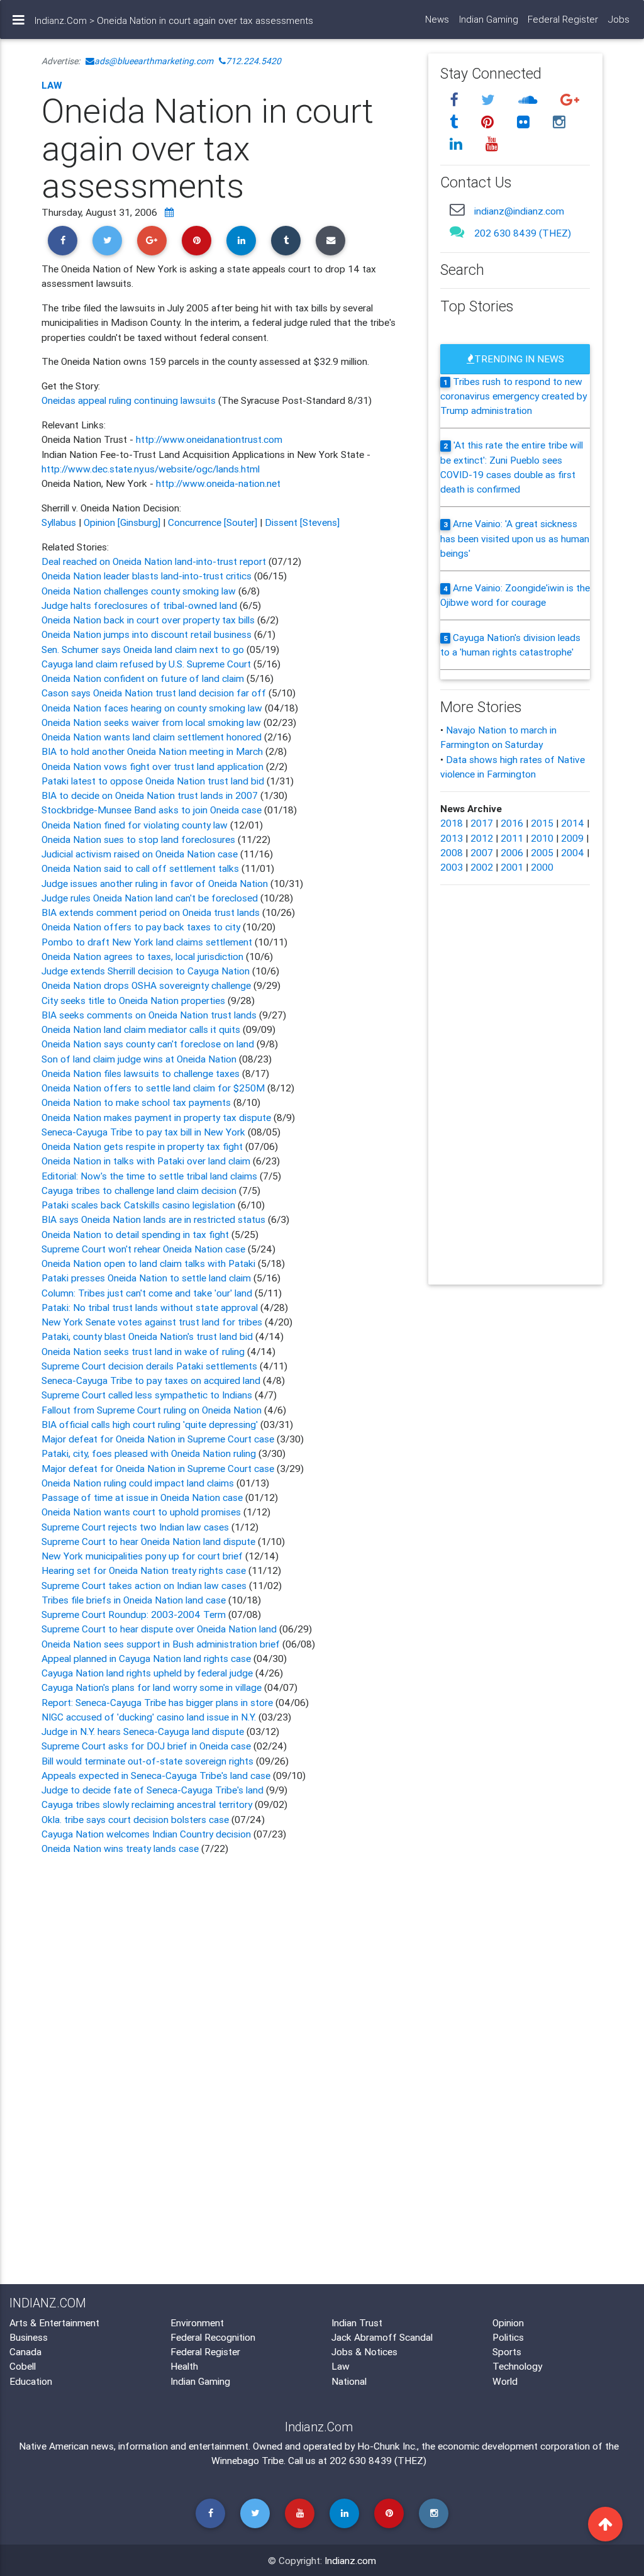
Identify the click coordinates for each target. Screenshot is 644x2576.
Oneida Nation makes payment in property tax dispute (158, 1117)
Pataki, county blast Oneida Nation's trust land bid (148, 1336)
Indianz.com (350, 2560)
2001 (512, 867)
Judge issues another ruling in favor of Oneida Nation (156, 883)
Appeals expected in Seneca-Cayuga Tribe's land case (157, 1775)
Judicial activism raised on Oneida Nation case (141, 854)
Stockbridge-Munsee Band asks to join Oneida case (152, 810)
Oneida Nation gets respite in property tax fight (142, 1146)
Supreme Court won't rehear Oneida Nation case (145, 1249)
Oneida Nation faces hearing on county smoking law (152, 708)
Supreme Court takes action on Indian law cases (144, 1585)
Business (29, 2337)
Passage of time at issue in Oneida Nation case (142, 1497)
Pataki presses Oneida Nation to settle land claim (147, 1278)
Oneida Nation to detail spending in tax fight (136, 1234)
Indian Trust (357, 2322)
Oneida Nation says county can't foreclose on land (149, 1044)
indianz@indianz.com (519, 211)
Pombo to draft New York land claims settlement (147, 942)
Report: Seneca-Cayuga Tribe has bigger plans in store (157, 1702)
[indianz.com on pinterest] (490, 122)
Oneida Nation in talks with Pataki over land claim (147, 1161)
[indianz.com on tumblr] (456, 122)
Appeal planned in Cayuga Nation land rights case (146, 1658)
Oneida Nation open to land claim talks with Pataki (150, 1263)
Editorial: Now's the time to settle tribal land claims (151, 1176)
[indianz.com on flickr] (526, 122)
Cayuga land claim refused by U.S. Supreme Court (147, 664)
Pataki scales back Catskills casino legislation (140, 1205)
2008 (452, 852)
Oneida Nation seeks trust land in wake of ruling (144, 1351)
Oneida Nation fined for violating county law (135, 825)
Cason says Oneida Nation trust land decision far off (154, 693)
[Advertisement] (225, 1966)
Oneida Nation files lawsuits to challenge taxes (142, 1073)
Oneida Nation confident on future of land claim (144, 678)
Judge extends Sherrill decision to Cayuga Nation (147, 971)
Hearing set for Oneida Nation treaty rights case (144, 1570)
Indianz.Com (61, 20)
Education (31, 2381)
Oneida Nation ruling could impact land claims (138, 1483)
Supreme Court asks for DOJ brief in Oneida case (146, 1746)
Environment (197, 2322)
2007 (482, 852)
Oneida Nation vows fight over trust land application (154, 766)
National (349, 2381)
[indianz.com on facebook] (456, 100)
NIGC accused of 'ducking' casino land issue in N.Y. (149, 1717)
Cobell (23, 2366)
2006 (512, 852)
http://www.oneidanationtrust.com (209, 439)
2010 (542, 838)
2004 (573, 852)
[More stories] (169, 212)
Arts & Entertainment (54, 2322)
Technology (517, 2366)
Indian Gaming (489, 19)
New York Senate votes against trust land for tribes (153, 1322)
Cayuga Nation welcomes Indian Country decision (146, 1834)
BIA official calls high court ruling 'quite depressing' (150, 1424)
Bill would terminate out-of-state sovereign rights (147, 1761)
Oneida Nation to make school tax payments (137, 1102)
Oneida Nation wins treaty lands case (121, 1848)
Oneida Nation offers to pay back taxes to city (142, 927)
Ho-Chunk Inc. (387, 2446)
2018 (452, 823)
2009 (572, 838)
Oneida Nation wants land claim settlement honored (153, 737)
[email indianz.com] (458, 209)
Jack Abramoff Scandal (382, 2337)
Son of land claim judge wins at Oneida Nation (139, 1059)
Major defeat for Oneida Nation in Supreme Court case (159, 1439)
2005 (542, 852)
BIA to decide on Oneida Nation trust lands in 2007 (151, 795)
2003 (452, 867)
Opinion (508, 2322)
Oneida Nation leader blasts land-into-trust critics (147, 576)
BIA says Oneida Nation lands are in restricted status (155, 1219)
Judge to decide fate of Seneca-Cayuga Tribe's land (154, 1790)
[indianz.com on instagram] (560, 122)
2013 (452, 838)
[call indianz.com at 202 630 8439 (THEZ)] (458, 231)
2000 (542, 867)
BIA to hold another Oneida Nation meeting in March (153, 751)
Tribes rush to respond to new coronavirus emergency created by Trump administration (514, 396)
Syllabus (59, 522)
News (437, 19)
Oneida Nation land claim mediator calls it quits (141, 1029)
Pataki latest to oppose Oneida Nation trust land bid (154, 781)
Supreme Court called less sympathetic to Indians (148, 1395)
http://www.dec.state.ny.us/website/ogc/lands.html (151, 469)
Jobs (619, 19)
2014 (573, 823)
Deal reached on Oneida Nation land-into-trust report (154, 561)
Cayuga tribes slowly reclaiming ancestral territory (147, 1804)
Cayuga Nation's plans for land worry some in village (152, 1687)
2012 (482, 838)
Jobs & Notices (364, 2351)
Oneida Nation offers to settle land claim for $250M (154, 1088)
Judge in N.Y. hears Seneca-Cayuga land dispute (143, 1731)
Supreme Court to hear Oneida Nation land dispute (150, 1541)
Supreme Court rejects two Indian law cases (136, 1527)
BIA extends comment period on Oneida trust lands (152, 912)
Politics (508, 2337)
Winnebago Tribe (247, 2460)
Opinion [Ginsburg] (122, 522)
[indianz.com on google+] (570, 100)
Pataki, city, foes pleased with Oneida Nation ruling (150, 1453)
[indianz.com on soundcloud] (530, 100)
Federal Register (563, 19)
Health (184, 2366)
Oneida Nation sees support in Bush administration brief (161, 1644)
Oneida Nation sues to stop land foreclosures (138, 839)
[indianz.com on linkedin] (458, 144)
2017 (482, 823)
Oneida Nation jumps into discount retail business (148, 634)
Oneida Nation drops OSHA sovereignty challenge (147, 985)
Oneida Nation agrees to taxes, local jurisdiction (144, 956)
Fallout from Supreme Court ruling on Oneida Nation (153, 1410)
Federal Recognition (213, 2337)
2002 (482, 867)
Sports (507, 2351)
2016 (512, 823)
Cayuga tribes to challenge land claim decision (140, 1190)
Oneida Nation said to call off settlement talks (140, 868)
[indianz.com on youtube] (492, 144)
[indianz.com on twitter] (491, 100)
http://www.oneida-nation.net (218, 483)
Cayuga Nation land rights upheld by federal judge (148, 1673)
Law (52, 85)
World (505, 2381)
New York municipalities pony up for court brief (142, 1556)
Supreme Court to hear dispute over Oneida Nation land (159, 1629)
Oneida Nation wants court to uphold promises (142, 1512)
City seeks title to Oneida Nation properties (135, 1000)
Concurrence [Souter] (213, 522)
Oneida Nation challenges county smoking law (140, 591)
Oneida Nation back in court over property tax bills (149, 620)
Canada (25, 2351)
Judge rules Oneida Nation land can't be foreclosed (151, 898)
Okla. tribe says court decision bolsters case (135, 1819)
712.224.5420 (253, 61)
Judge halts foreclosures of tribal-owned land (141, 605)
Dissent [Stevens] (302, 522)
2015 (542, 823)
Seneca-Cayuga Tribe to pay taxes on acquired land (152, 1380)
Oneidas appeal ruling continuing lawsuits (130, 400)
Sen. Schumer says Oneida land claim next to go (143, 649)
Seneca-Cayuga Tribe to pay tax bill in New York (143, 1132)
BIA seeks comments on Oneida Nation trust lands (150, 1015)
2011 (512, 838)
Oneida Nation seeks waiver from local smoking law (151, 722)
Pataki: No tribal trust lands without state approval (151, 1307)
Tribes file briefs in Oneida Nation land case (134, 1600)
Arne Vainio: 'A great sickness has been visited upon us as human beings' (515, 538)
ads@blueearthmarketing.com (154, 61)
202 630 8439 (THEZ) (523, 233)
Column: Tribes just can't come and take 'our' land (148, 1293)
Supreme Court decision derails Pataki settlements (151, 1366)
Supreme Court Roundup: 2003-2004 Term (134, 1614)
